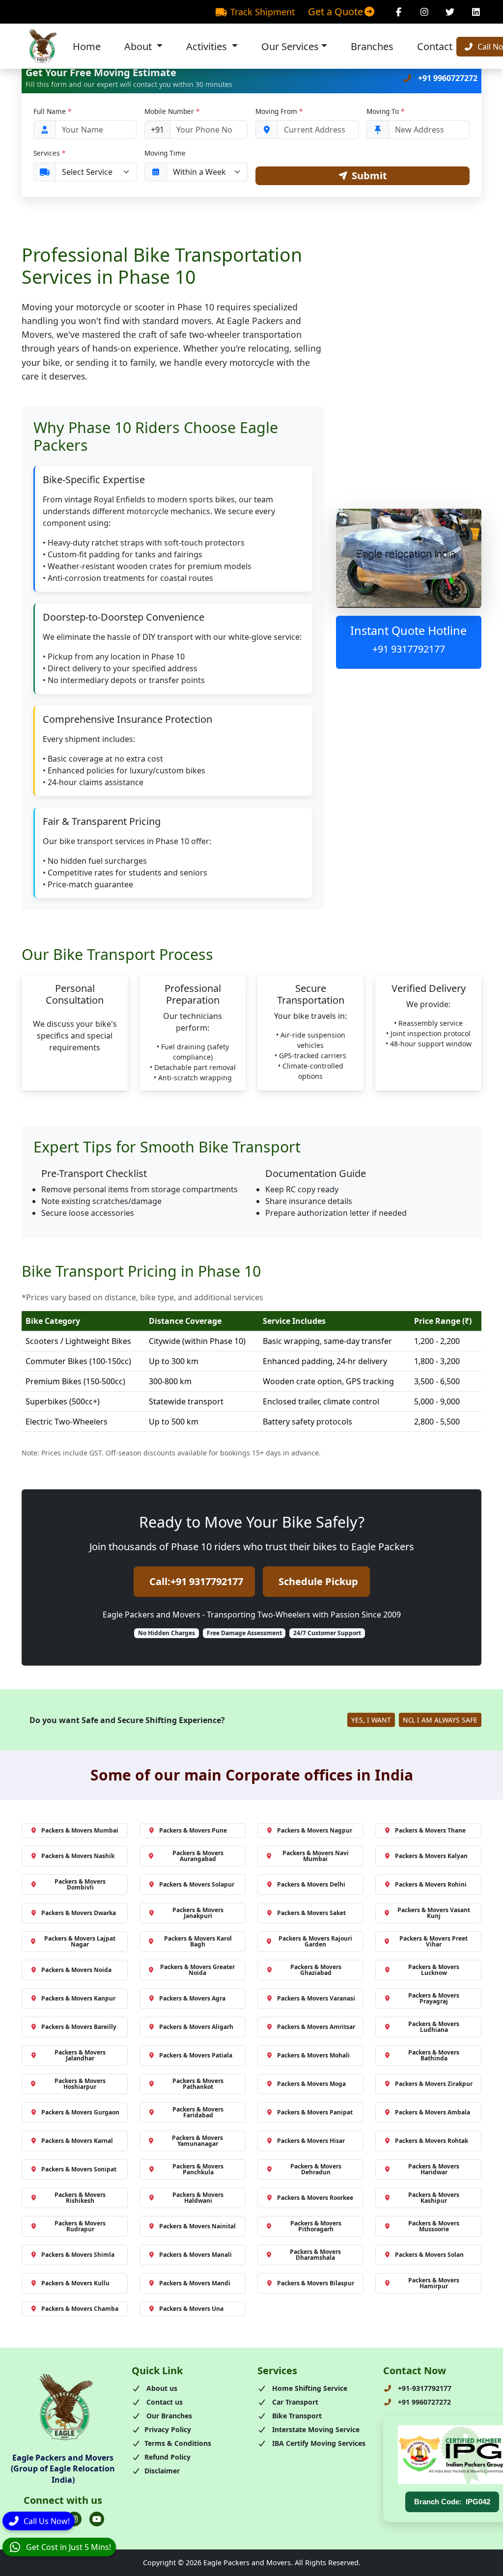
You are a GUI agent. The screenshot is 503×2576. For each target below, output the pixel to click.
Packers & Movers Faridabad (198, 2112)
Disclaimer (162, 2471)
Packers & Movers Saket (311, 1913)
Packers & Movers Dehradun (316, 2169)
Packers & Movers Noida (76, 1970)
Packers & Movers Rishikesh (80, 2198)
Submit (369, 176)
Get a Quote (335, 12)
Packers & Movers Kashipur (434, 2198)
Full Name (52, 111)
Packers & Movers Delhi (311, 1884)
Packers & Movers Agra (192, 1998)
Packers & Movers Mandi (195, 2283)
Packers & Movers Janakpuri (198, 1913)
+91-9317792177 (424, 2388)
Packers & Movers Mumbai (80, 1830)
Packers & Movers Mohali (313, 2055)
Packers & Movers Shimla (78, 2255)
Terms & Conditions (178, 2443)
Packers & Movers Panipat (315, 2112)
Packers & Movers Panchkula (198, 2169)
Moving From (279, 111)
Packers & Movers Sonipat (79, 2169)
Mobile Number (172, 111)
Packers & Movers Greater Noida (197, 1970)
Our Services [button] (290, 46)
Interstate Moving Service (315, 2429)
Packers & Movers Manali (196, 2255)
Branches (372, 46)
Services (49, 153)
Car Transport (294, 2402)
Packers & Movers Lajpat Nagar (80, 1941)
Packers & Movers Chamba (80, 2309)
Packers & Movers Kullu (75, 2283)
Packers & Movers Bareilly (79, 2027)
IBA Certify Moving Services (318, 2443)
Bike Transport (296, 2416)
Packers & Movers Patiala (196, 2055)
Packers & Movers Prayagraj (434, 1998)
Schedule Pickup (318, 1581)
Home (87, 46)
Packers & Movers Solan (429, 2255)
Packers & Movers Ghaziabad (316, 1970)
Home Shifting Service (309, 2388)
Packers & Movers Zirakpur (434, 2084)
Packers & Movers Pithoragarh (316, 2226)
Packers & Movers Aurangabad (198, 1856)
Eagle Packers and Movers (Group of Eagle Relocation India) (63, 2469)
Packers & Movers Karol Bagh (198, 1941)
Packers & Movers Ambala (433, 2112)
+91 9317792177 (409, 649)
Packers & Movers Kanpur (78, 1998)
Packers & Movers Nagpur (315, 1830)
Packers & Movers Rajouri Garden (315, 1941)
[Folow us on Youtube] (97, 2519)
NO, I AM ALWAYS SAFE (440, 1720)
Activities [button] (208, 46)
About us (161, 2388)
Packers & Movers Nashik (78, 1856)
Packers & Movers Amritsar (316, 2027)
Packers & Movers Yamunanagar (197, 2141)
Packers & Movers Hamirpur (434, 2283)
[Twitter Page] (450, 12)
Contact (435, 46)
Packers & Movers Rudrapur (80, 2226)
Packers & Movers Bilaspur (316, 2283)
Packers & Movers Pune (193, 1830)
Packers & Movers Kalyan (431, 1856)
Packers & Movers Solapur (197, 1884)
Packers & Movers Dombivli (80, 1884)
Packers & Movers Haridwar (434, 2169)
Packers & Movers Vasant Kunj (434, 1913)
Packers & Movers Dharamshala (315, 2255)
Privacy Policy (168, 2429)
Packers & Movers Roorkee (315, 2198)
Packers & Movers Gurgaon (80, 2112)
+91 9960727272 (447, 78)
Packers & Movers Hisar (311, 2141)
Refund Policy (168, 2457)
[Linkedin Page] (476, 12)
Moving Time (165, 153)
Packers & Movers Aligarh (196, 2027)
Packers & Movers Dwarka (79, 1913)
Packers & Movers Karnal (77, 2141)
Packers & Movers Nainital (197, 2226)
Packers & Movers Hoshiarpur (80, 2084)
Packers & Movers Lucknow (434, 1970)
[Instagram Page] (425, 12)
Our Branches (168, 2416)
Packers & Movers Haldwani (198, 2198)
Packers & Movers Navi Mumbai (316, 1856)
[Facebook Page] (399, 12)
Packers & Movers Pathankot (198, 2084)
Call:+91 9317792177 (196, 1581)
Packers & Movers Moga (311, 2084)
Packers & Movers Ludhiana (434, 2027)
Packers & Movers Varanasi (316, 1998)
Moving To (385, 111)
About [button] (139, 46)
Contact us (164, 2402)
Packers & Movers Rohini (431, 1884)
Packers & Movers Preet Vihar (433, 1941)
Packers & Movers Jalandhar (80, 2055)
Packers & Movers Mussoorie (434, 2226)
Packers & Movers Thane (430, 1830)
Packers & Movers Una (191, 2309)
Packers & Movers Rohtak (432, 2141)
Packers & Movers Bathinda (434, 2055)
